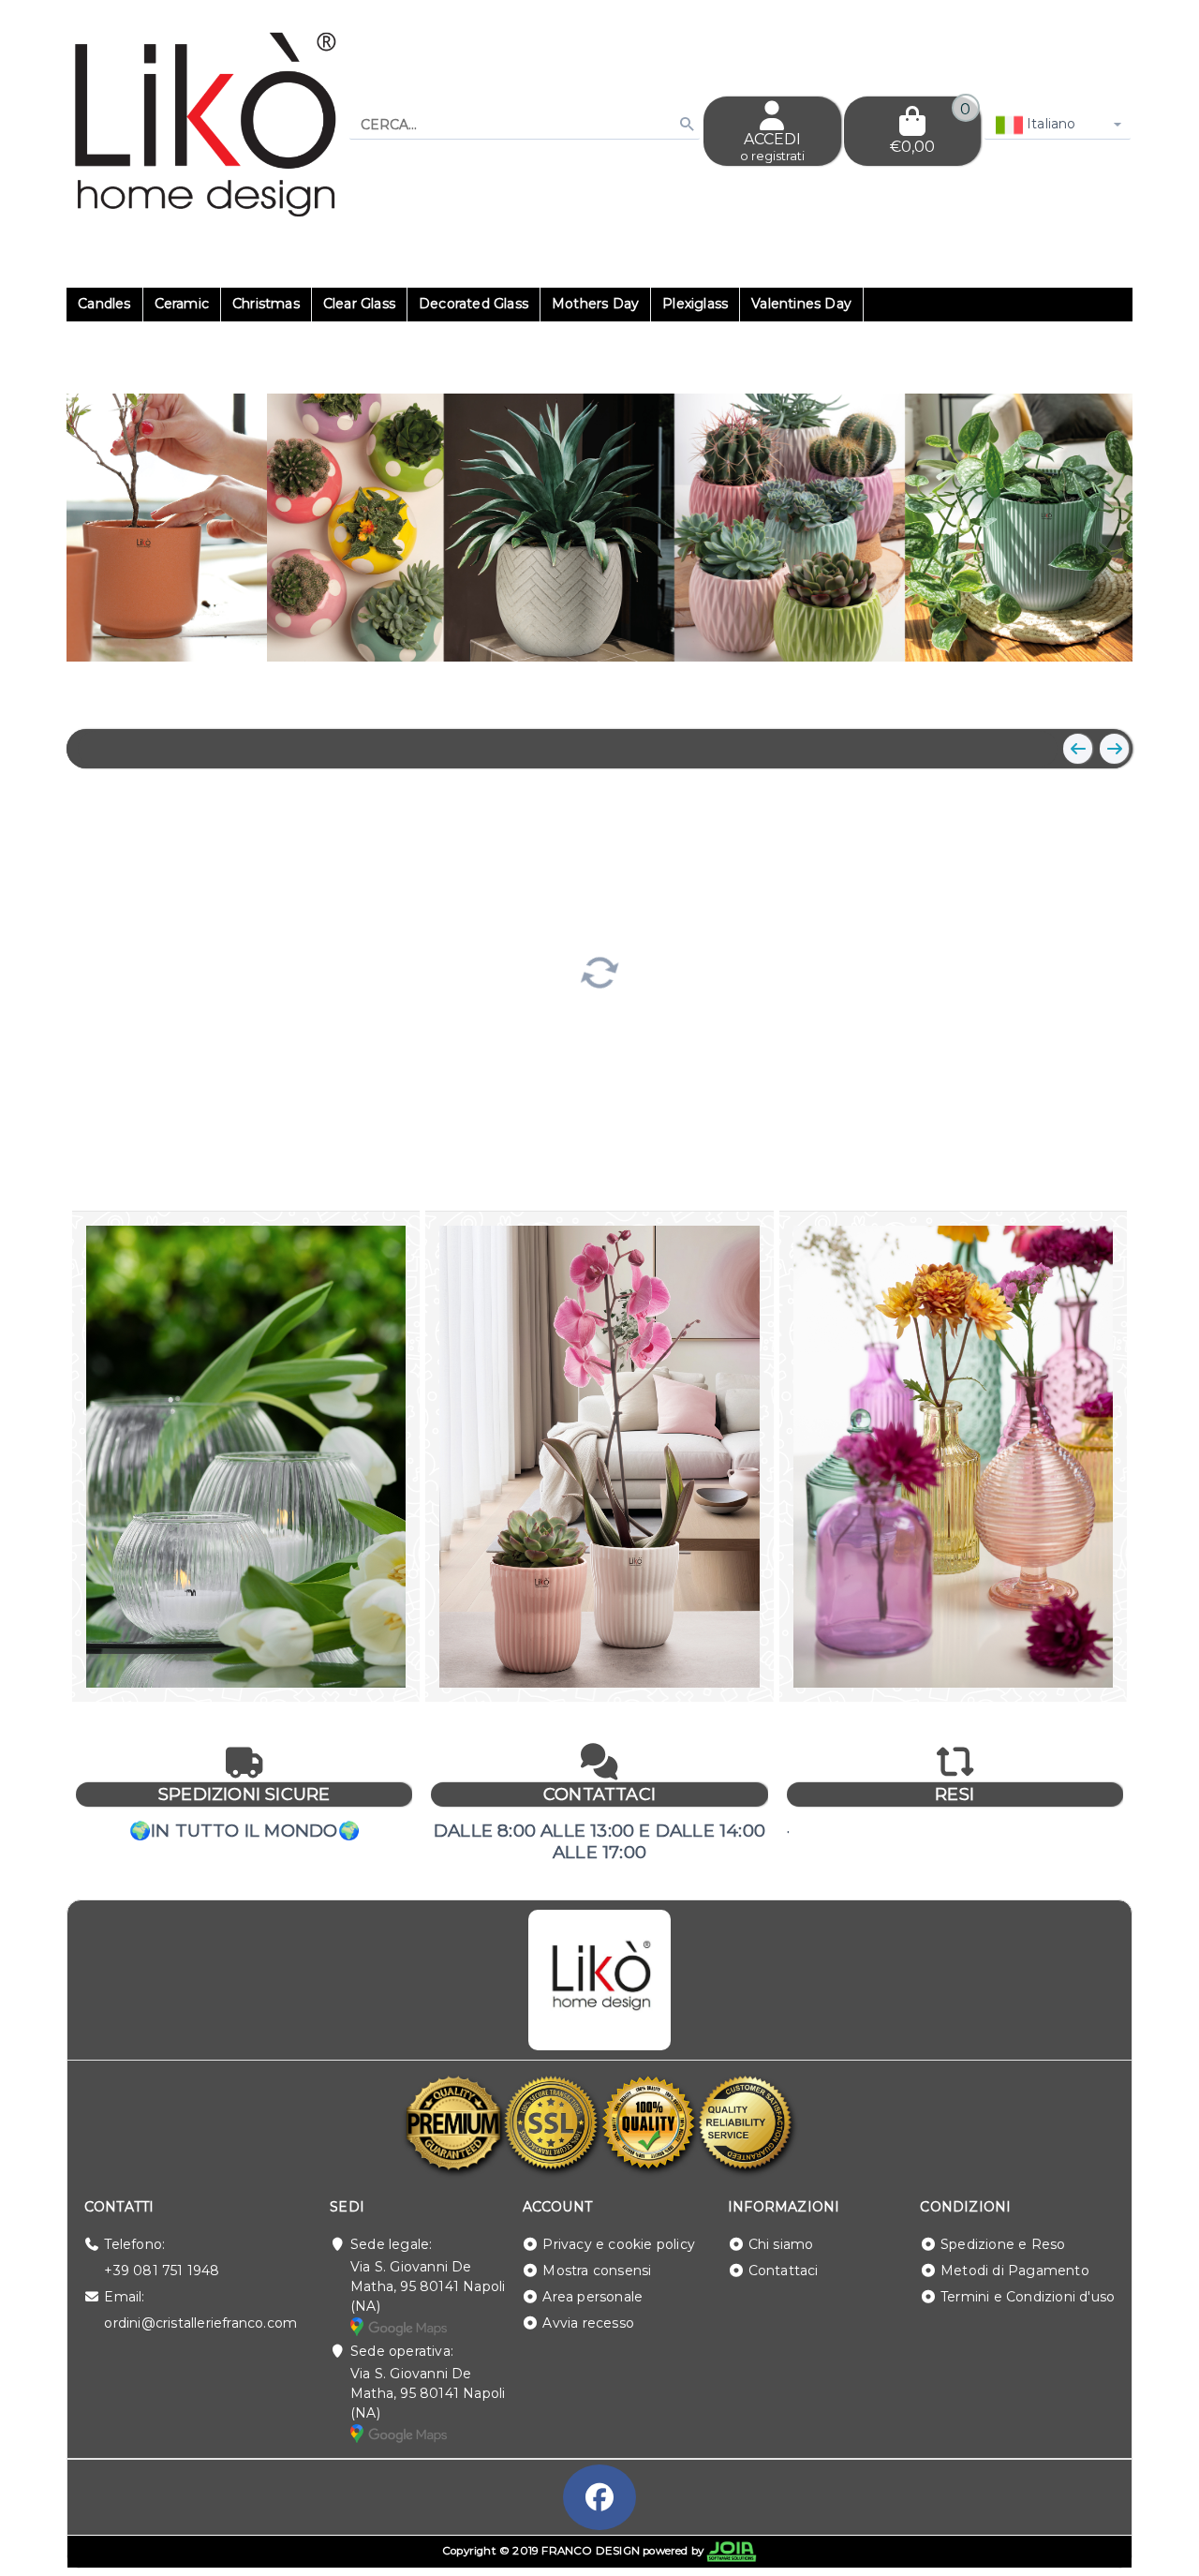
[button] (1076, 692)
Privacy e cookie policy (619, 2244)
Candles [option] (104, 304)
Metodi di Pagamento (1015, 2271)
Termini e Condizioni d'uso (1028, 2297)
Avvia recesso (588, 2323)
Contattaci (784, 2271)
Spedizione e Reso (1003, 2244)
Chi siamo (781, 2244)
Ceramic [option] (182, 304)
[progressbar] (599, 970)
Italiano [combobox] (1050, 124)
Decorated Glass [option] (474, 304)
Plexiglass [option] (695, 304)
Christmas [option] (266, 304)
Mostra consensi (597, 2271)
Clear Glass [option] (359, 304)
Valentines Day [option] (801, 304)
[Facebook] (599, 2497)
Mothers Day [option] (595, 304)
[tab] (999, 690)
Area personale (592, 2297)
